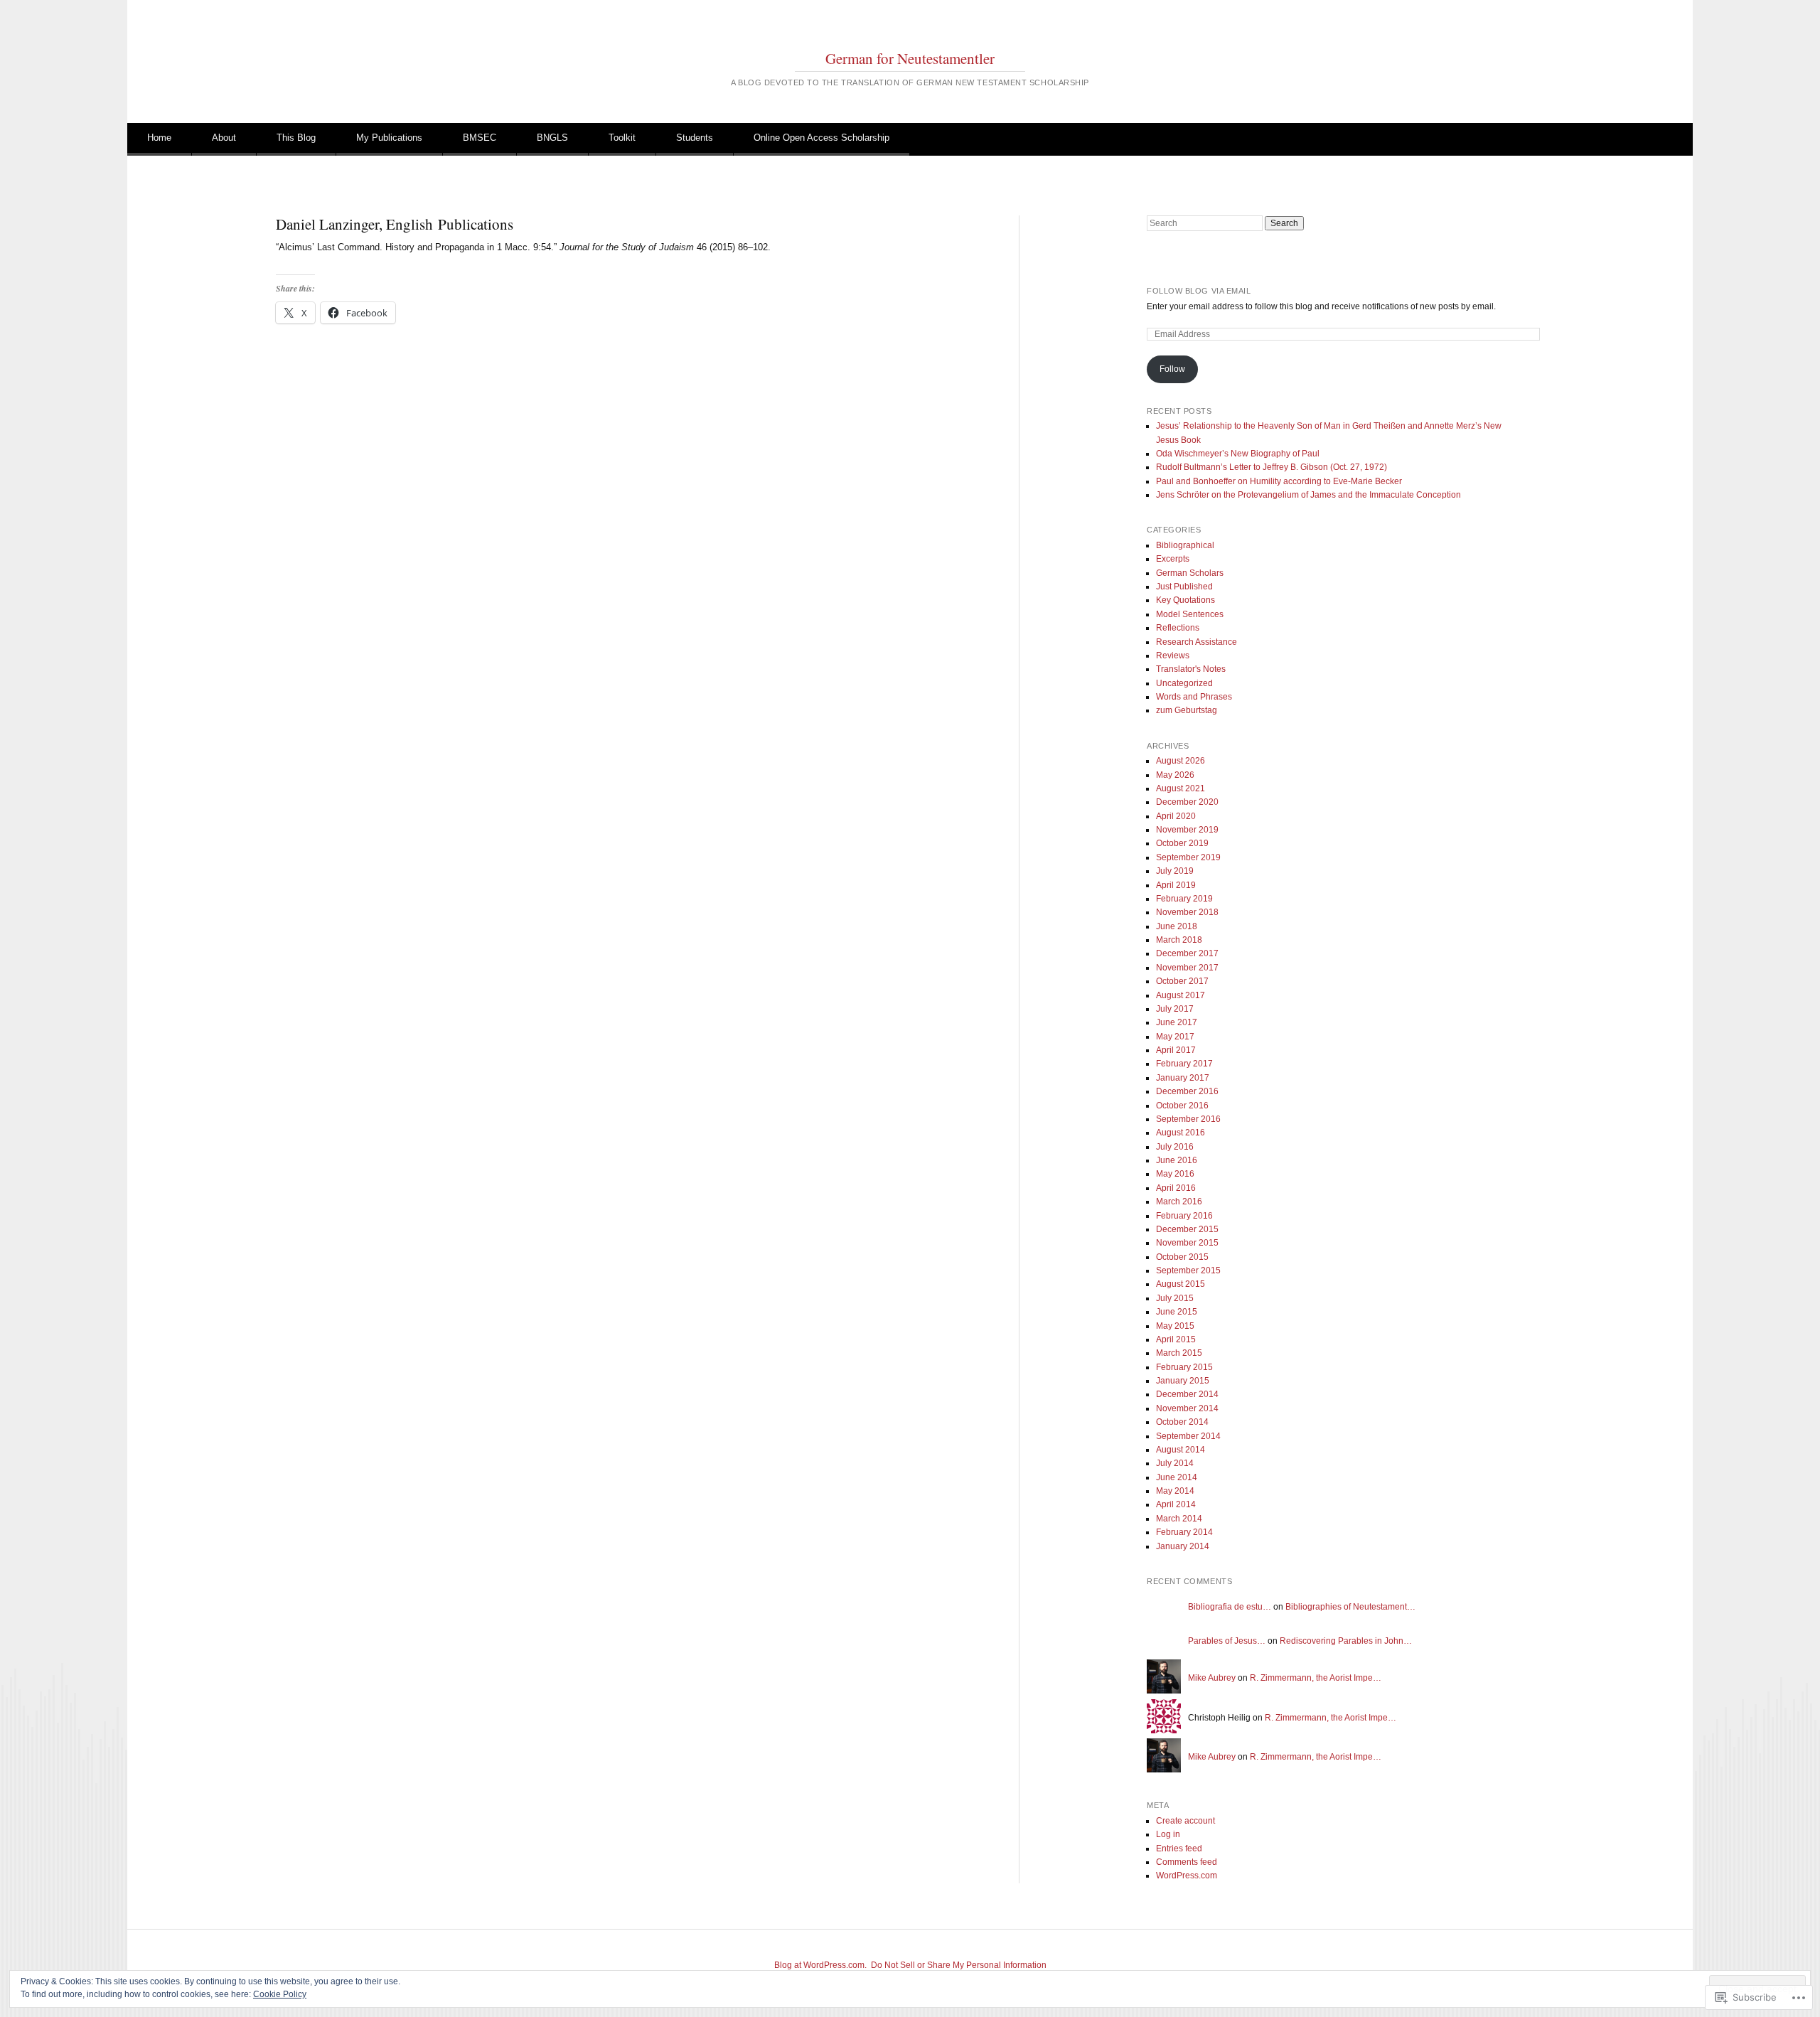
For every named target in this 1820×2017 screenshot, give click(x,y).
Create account (1185, 1821)
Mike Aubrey (1212, 1678)
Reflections (1178, 628)
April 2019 (1176, 885)
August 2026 (1181, 761)
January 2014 (1183, 1546)
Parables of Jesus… (1227, 1641)
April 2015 (1176, 1339)
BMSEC (480, 138)
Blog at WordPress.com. (820, 1965)
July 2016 (1175, 1147)
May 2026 (1175, 775)
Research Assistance (1197, 642)
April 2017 (1176, 1050)
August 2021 (1181, 788)
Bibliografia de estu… (1230, 1607)
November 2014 (1187, 1408)
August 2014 (1181, 1450)
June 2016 (1177, 1160)
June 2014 (1177, 1477)
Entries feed (1179, 1849)
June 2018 (1177, 926)
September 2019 (1188, 857)
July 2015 (1175, 1298)
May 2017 (1175, 1037)
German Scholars (1190, 573)
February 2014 (1184, 1532)
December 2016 (1187, 1091)
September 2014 (1188, 1436)
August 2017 (1181, 995)
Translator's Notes (1191, 669)
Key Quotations (1185, 600)
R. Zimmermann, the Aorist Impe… (1316, 1678)
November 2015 (1187, 1243)
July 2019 (1175, 871)
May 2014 (1175, 1491)
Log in (1168, 1834)
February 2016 (1184, 1216)
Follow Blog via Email (1199, 291)
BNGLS (552, 138)
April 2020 (1176, 816)
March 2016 (1179, 1202)
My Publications (389, 138)
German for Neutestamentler (910, 58)
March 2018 (1179, 940)
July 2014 (1175, 1463)
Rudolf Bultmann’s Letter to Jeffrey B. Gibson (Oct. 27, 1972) (1272, 467)
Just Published (1184, 587)
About (224, 138)
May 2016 (1175, 1174)
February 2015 (1184, 1367)
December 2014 (1187, 1394)
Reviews (1173, 656)
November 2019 (1187, 830)
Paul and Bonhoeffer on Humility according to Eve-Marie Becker (1279, 481)
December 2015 (1187, 1229)
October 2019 (1182, 843)
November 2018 (1187, 912)
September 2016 (1188, 1119)
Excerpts (1173, 559)
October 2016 (1182, 1106)
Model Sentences (1190, 614)
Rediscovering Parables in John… (1346, 1641)
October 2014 (1182, 1422)
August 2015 (1181, 1284)
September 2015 (1188, 1270)
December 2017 (1187, 953)
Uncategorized (1184, 683)
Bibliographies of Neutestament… (1350, 1607)
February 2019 (1184, 899)
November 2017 (1187, 968)
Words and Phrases (1194, 697)
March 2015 (1179, 1353)
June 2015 (1177, 1312)
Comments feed (1187, 1862)
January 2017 (1183, 1078)
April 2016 (1176, 1188)
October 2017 (1182, 981)
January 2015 (1183, 1381)
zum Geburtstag (1187, 710)
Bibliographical (1185, 545)
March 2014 (1179, 1519)
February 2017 (1184, 1064)
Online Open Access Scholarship (821, 138)
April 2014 (1176, 1504)
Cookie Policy (280, 1994)
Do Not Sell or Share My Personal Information (959, 1965)
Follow (1172, 369)
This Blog (296, 138)
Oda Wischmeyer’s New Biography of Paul (1238, 454)
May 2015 (1175, 1326)
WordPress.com (1187, 1876)
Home (159, 138)
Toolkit (622, 138)
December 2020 (1187, 802)
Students (695, 138)
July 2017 (1175, 1009)
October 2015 (1182, 1257)
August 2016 (1181, 1133)
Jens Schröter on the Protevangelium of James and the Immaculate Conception (1308, 495)
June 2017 (1177, 1022)
